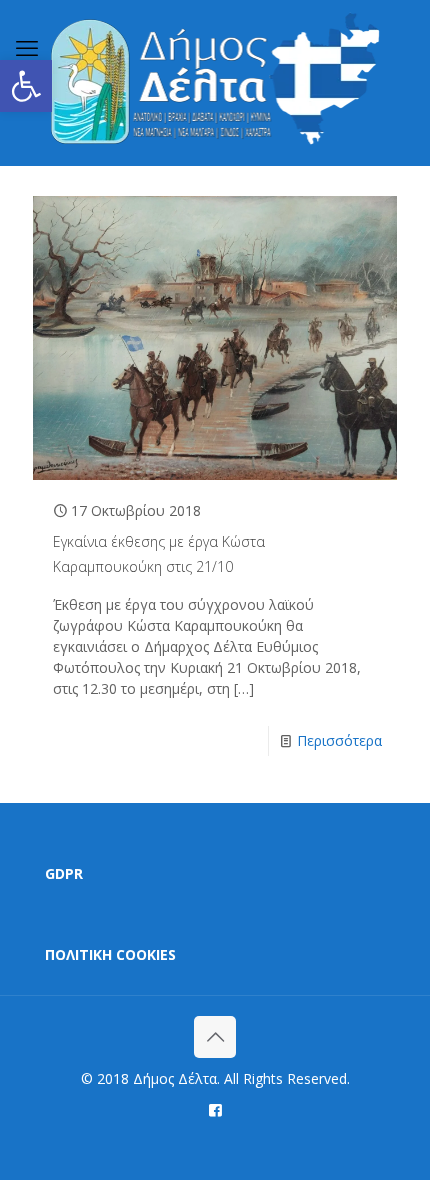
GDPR (64, 873)
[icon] (215, 1109)
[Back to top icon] (215, 1037)
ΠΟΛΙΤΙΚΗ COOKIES (110, 954)
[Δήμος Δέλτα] (215, 82)
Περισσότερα (339, 740)
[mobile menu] (27, 47)
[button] (26, 86)
